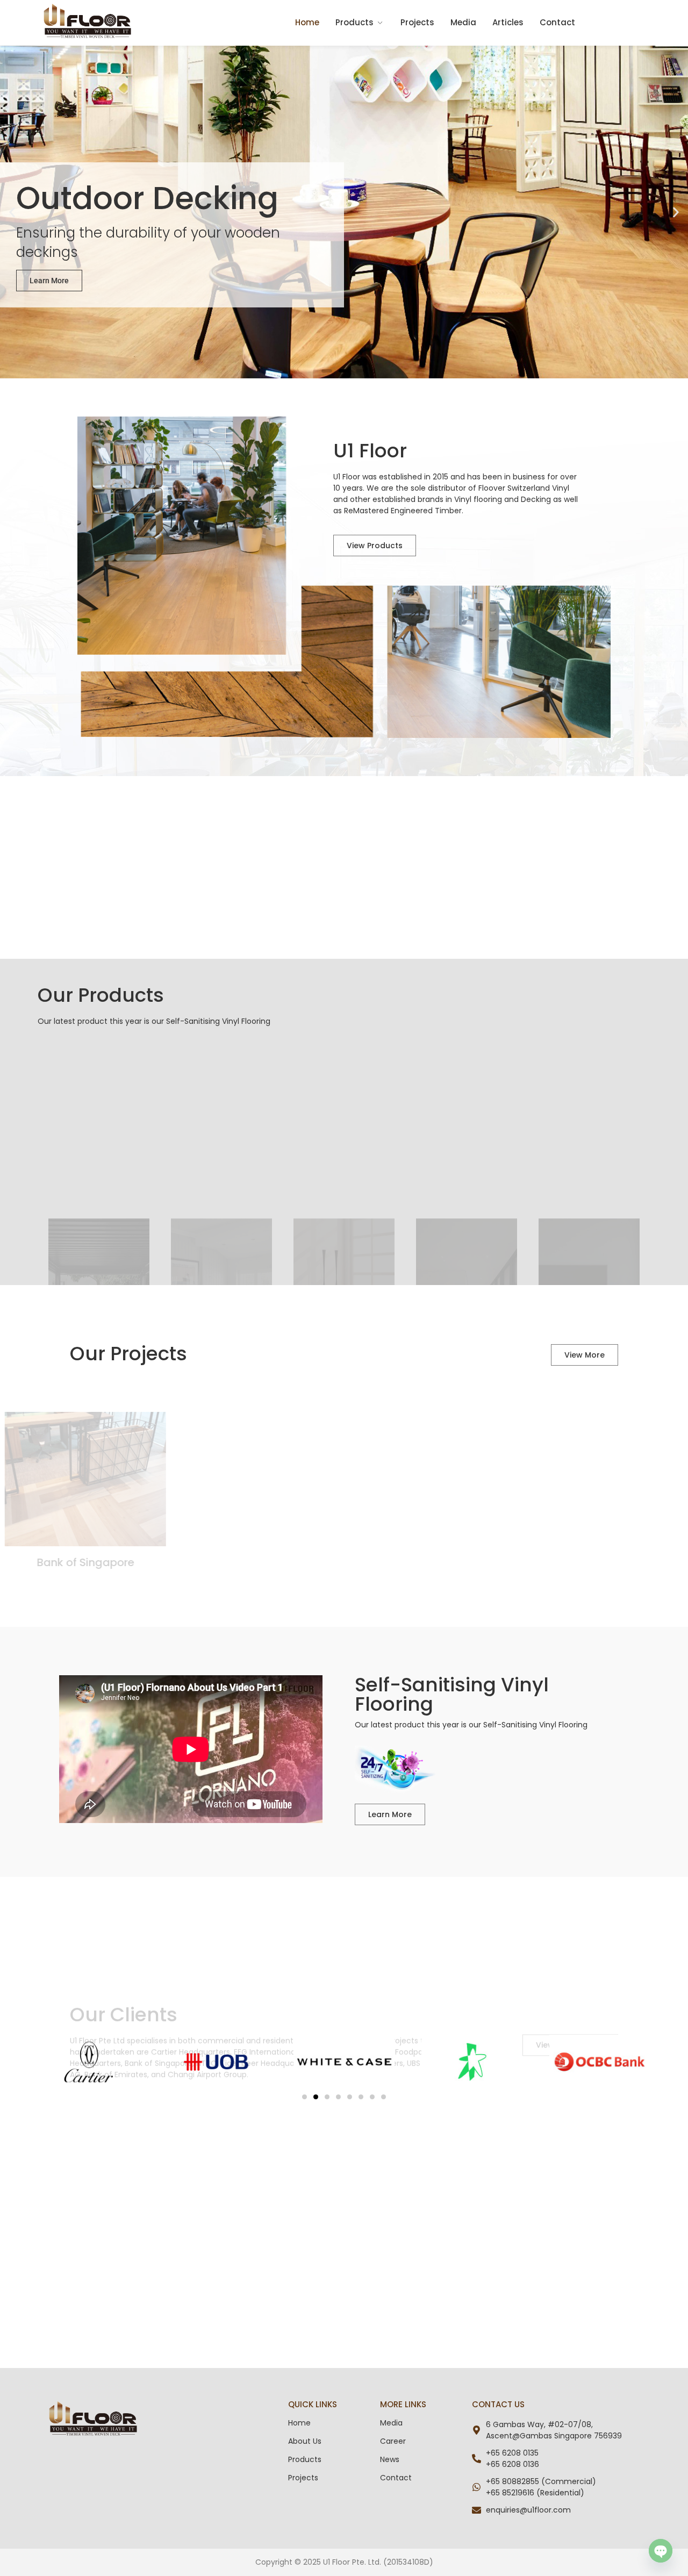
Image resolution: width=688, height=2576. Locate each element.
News (390, 2459)
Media (463, 22)
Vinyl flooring (478, 499)
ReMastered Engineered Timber (403, 511)
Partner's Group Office (150, 1562)
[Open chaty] (661, 2551)
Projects (417, 22)
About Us (305, 2441)
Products (354, 22)
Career (393, 2441)
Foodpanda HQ (344, 1562)
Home (307, 22)
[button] (12, 212)
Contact (557, 22)
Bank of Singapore (538, 1562)
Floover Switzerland (514, 488)
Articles (508, 22)
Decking (536, 499)
